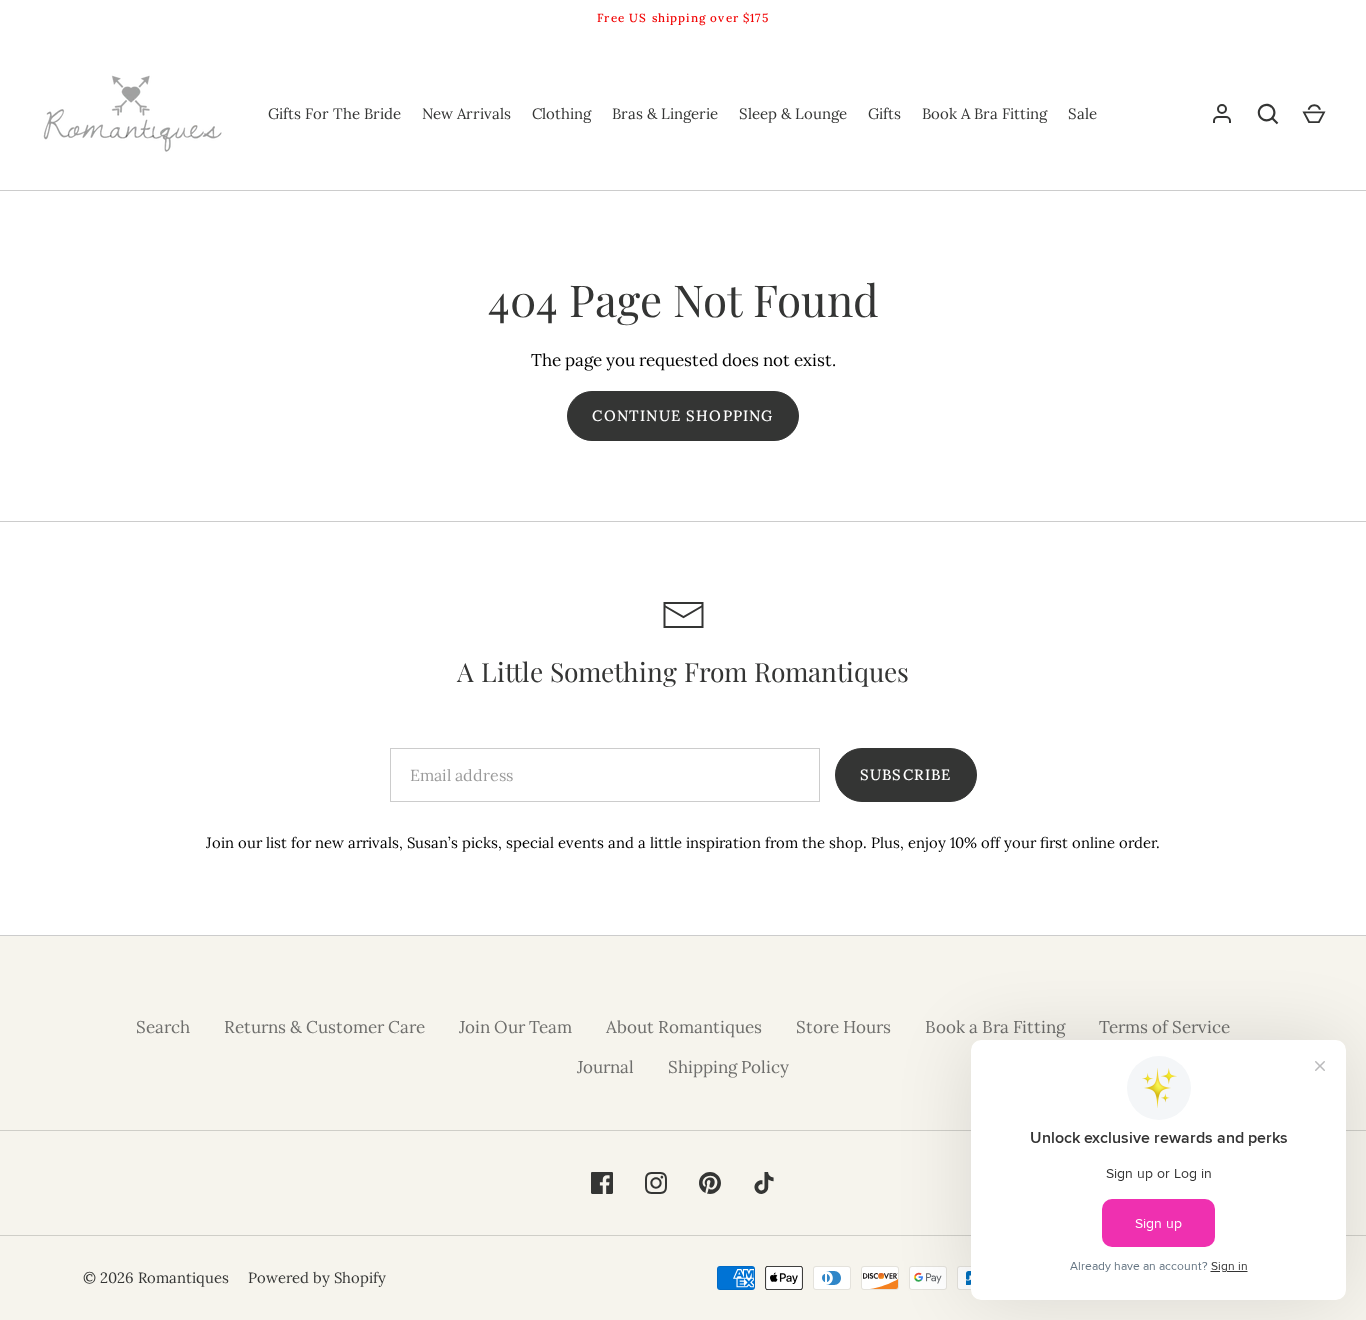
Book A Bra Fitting (984, 113)
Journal (605, 1067)
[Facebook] (602, 1183)
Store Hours (843, 1027)
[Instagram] (656, 1183)
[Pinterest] (710, 1183)
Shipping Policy (728, 1067)
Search (163, 1027)
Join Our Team (515, 1027)
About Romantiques (684, 1027)
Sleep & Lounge (793, 113)
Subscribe (906, 774)
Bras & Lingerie (665, 113)
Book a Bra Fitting (995, 1027)
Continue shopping (682, 415)
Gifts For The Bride (334, 113)
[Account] (1222, 114)
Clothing (561, 113)
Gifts (884, 113)
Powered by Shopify (317, 1277)
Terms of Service (1164, 1027)
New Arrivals (466, 113)
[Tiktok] (764, 1183)
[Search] (1268, 114)
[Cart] (1314, 114)
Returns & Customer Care (324, 1027)
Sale (1082, 113)
